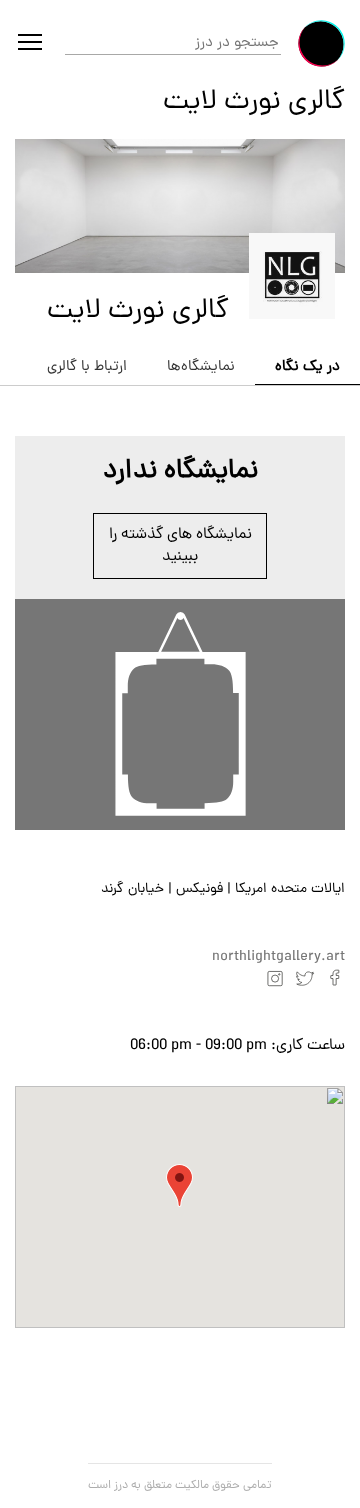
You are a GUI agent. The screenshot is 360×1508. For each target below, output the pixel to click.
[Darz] (321, 43)
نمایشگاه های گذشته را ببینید (180, 546)
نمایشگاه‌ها (201, 367)
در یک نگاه (307, 367)
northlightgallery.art (278, 957)
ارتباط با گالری (87, 367)
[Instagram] (275, 978)
